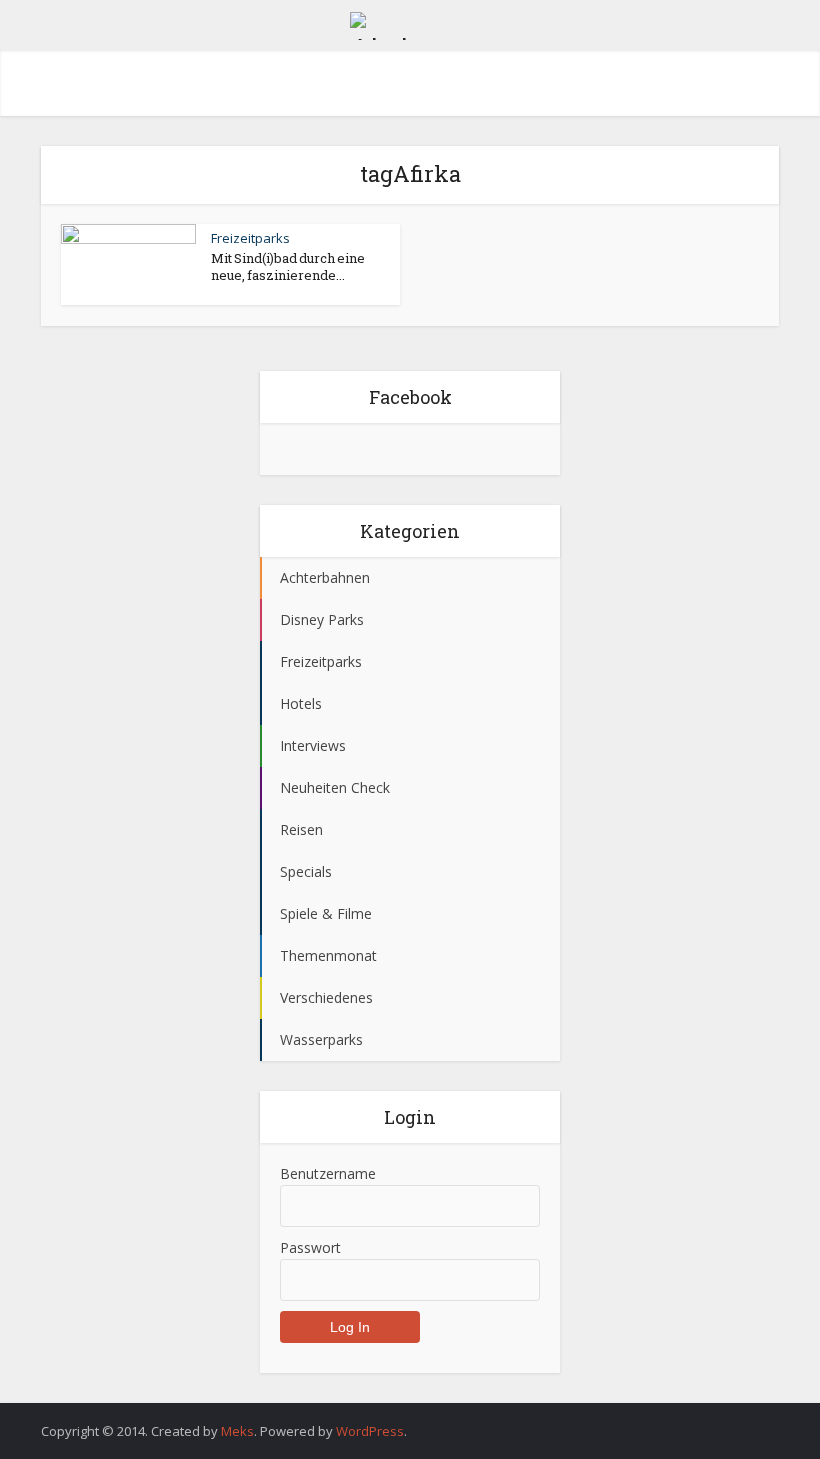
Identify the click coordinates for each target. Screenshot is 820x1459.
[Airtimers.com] (410, 23)
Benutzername (328, 1173)
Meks (237, 1431)
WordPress (370, 1431)
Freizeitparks (250, 238)
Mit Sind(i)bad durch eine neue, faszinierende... (288, 266)
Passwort (310, 1247)
